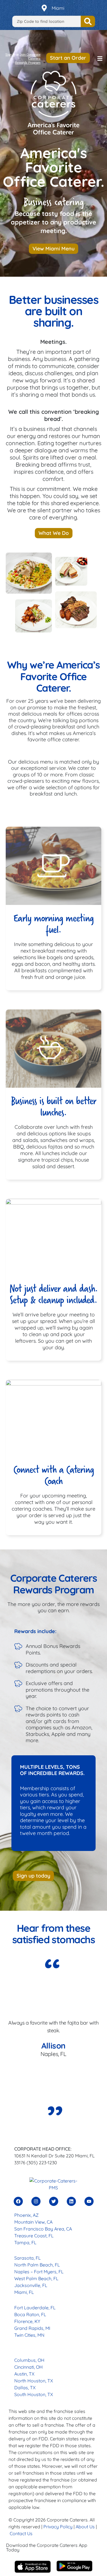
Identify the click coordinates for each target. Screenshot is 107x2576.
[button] (100, 59)
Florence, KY (27, 2321)
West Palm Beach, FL (36, 2278)
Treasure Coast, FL (34, 2236)
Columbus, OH (29, 2360)
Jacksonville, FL (31, 2285)
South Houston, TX (34, 2394)
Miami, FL (24, 2292)
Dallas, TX (25, 2388)
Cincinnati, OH (29, 2367)
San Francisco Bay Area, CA (43, 2229)
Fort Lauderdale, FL (35, 2308)
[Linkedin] (71, 2201)
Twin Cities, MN (29, 2335)
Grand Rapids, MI (32, 2328)
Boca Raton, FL (30, 2314)
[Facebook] (18, 2201)
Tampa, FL (25, 2242)
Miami (58, 8)
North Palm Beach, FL (37, 2265)
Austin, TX (24, 2374)
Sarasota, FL (28, 2258)
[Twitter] (54, 2201)
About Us (85, 2527)
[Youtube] (89, 2201)
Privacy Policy (58, 2527)
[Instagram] (36, 2201)
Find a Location (88, 21)
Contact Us (21, 2533)
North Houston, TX (34, 2381)
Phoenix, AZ (26, 2215)
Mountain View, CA (33, 2222)
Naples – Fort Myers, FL (39, 2272)
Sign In (10, 55)
